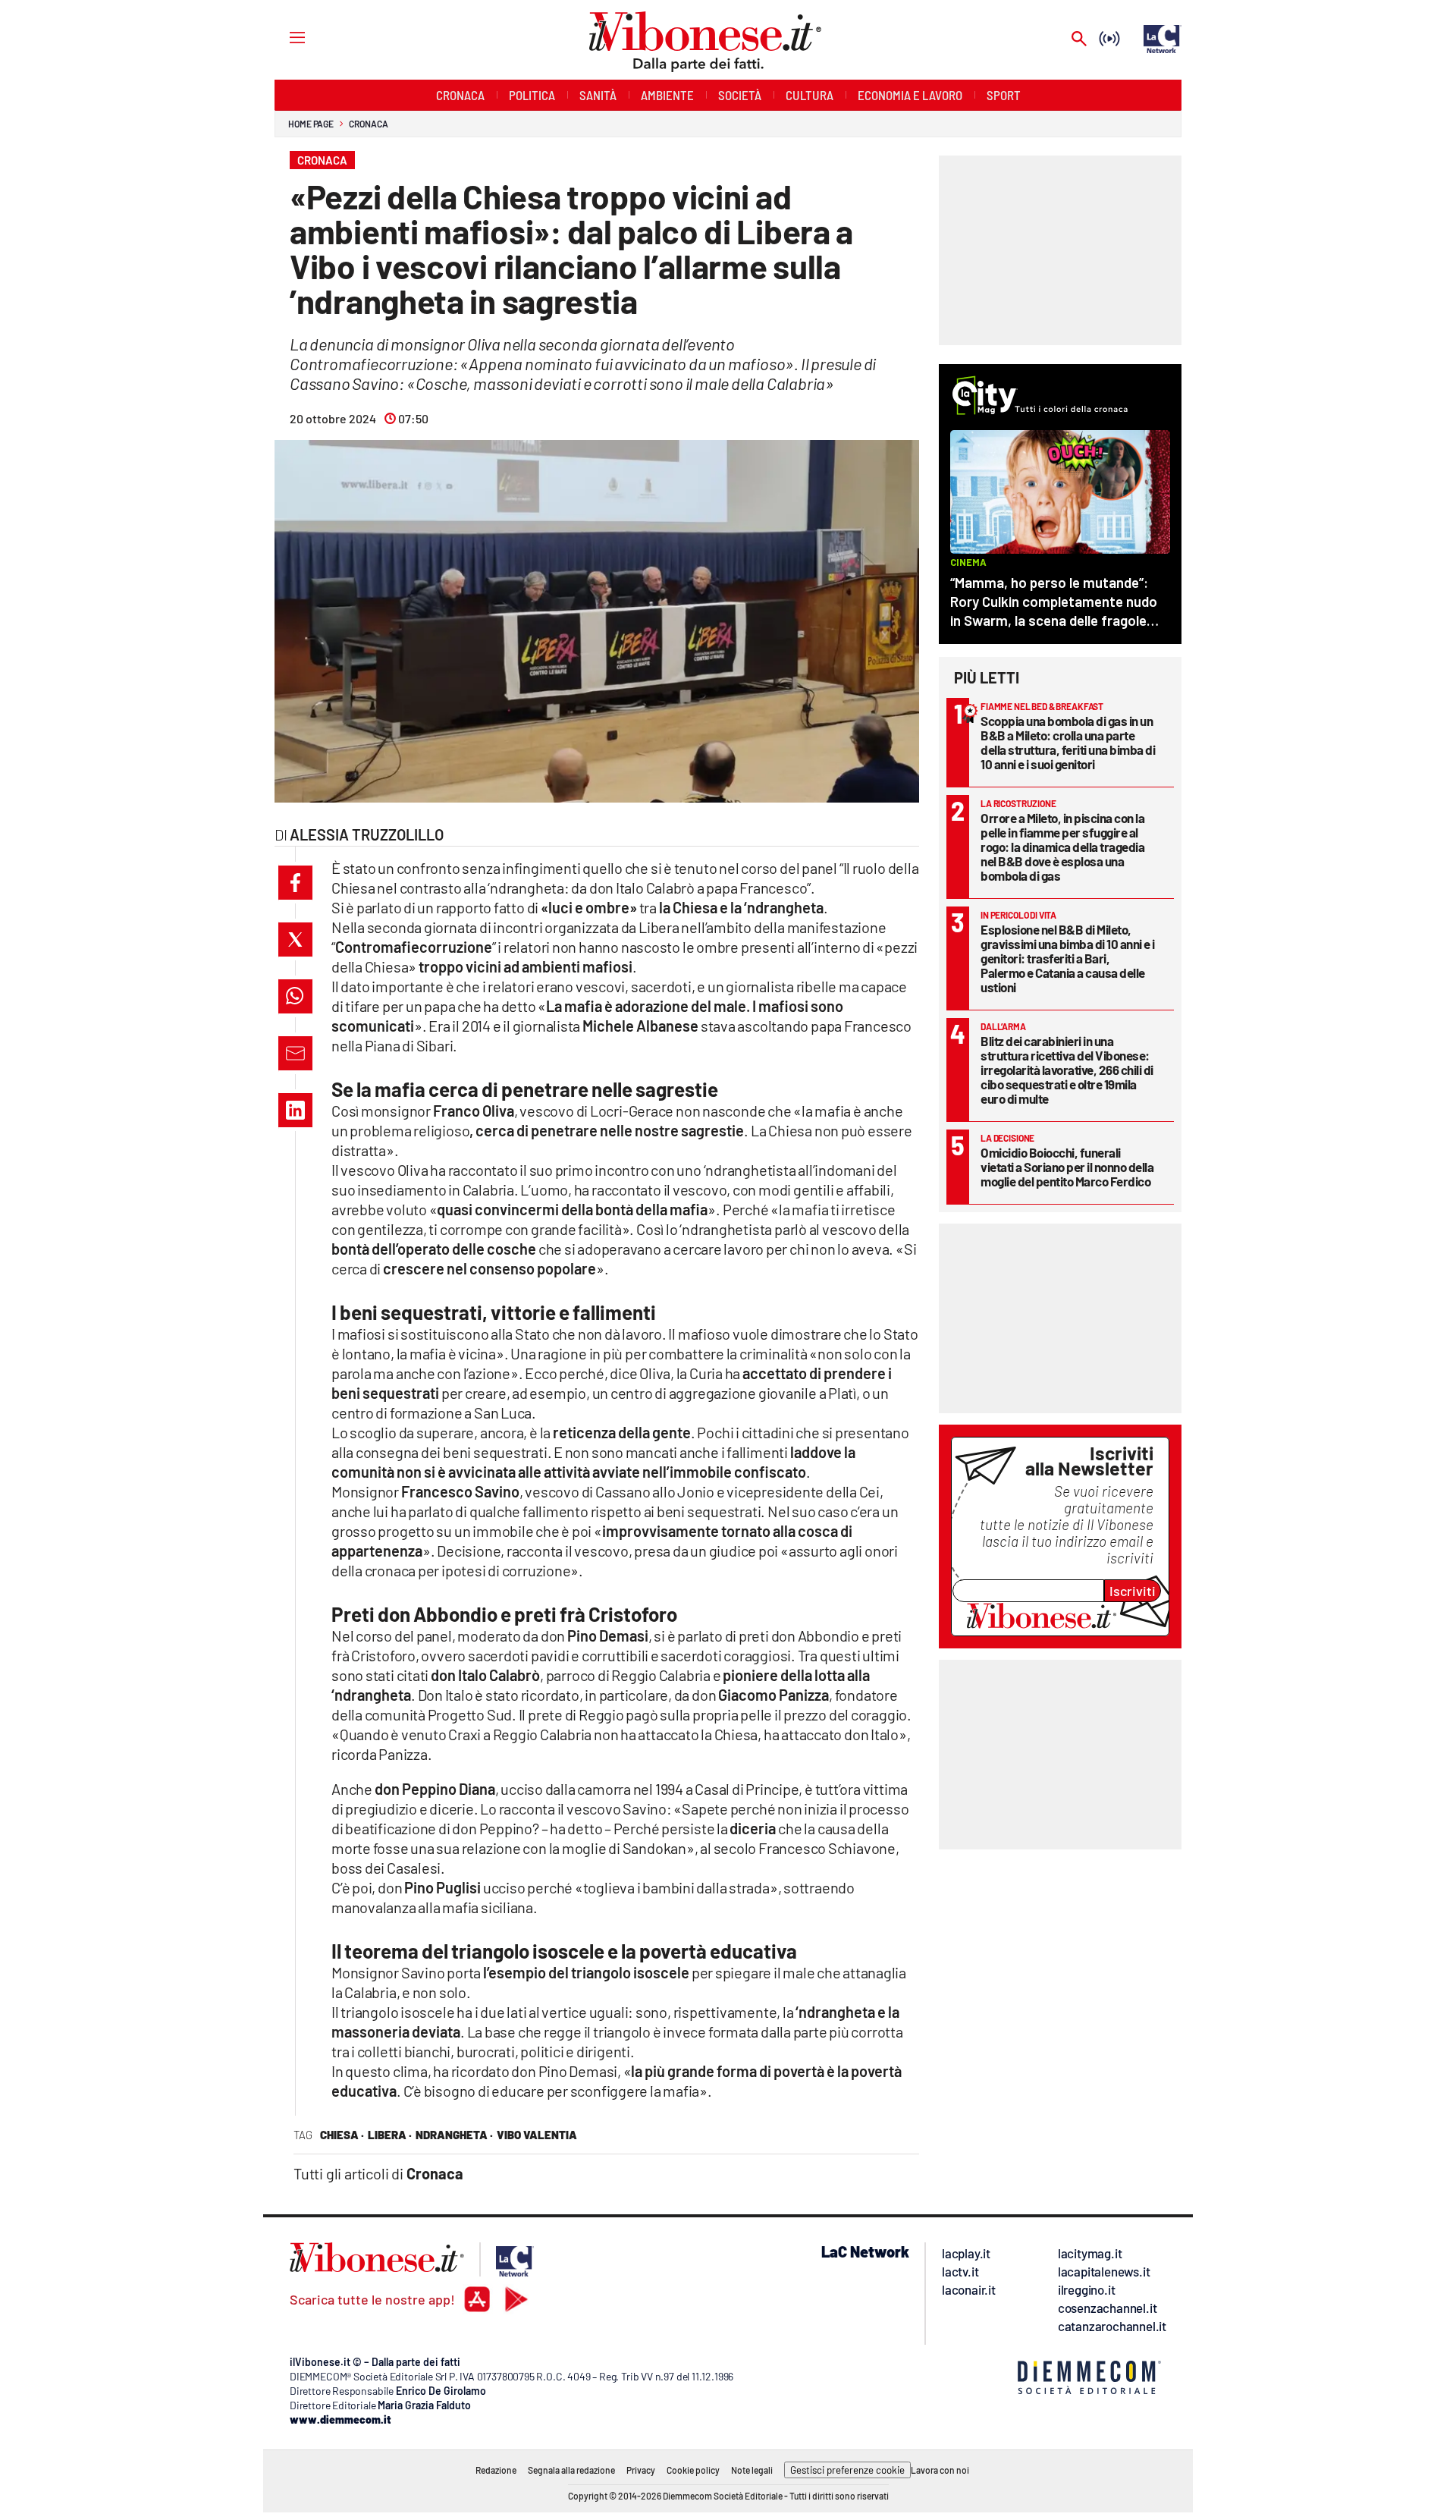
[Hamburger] (283, 37)
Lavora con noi (940, 2470)
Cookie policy (693, 2470)
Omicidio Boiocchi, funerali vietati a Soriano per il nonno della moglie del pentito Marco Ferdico (1067, 1167)
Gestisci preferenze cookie (847, 2470)
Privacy (641, 2470)
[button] (295, 883)
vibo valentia (537, 2135)
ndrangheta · (454, 2135)
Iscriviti (1133, 1591)
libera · (390, 2135)
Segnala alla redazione (571, 2470)
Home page (311, 124)
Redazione (496, 2470)
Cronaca (368, 124)
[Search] (1079, 40)
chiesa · (342, 2135)
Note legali (752, 2470)
